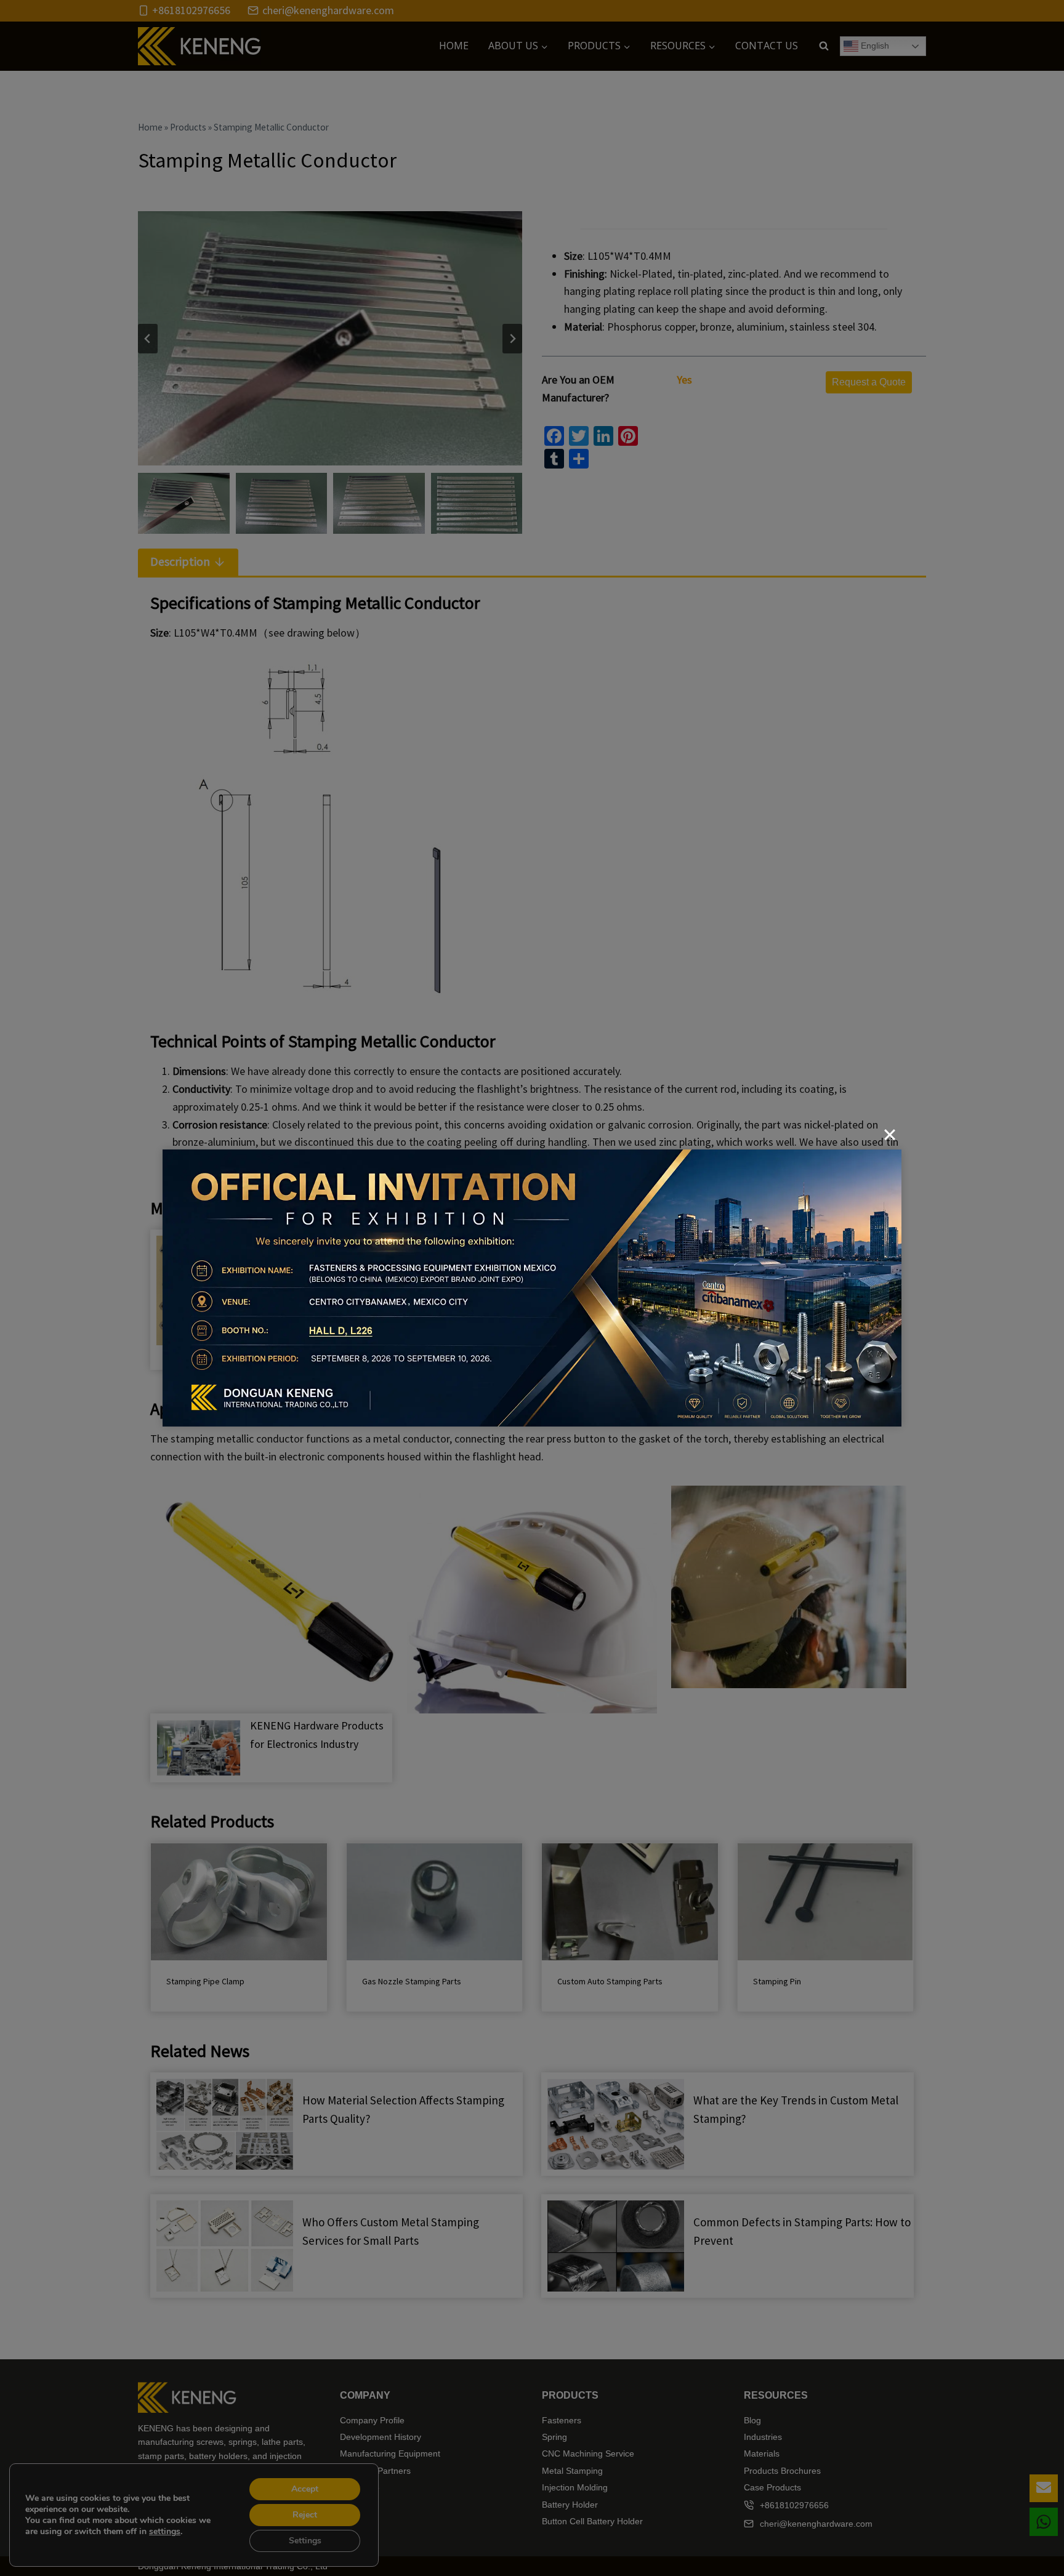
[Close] (890, 1135)
